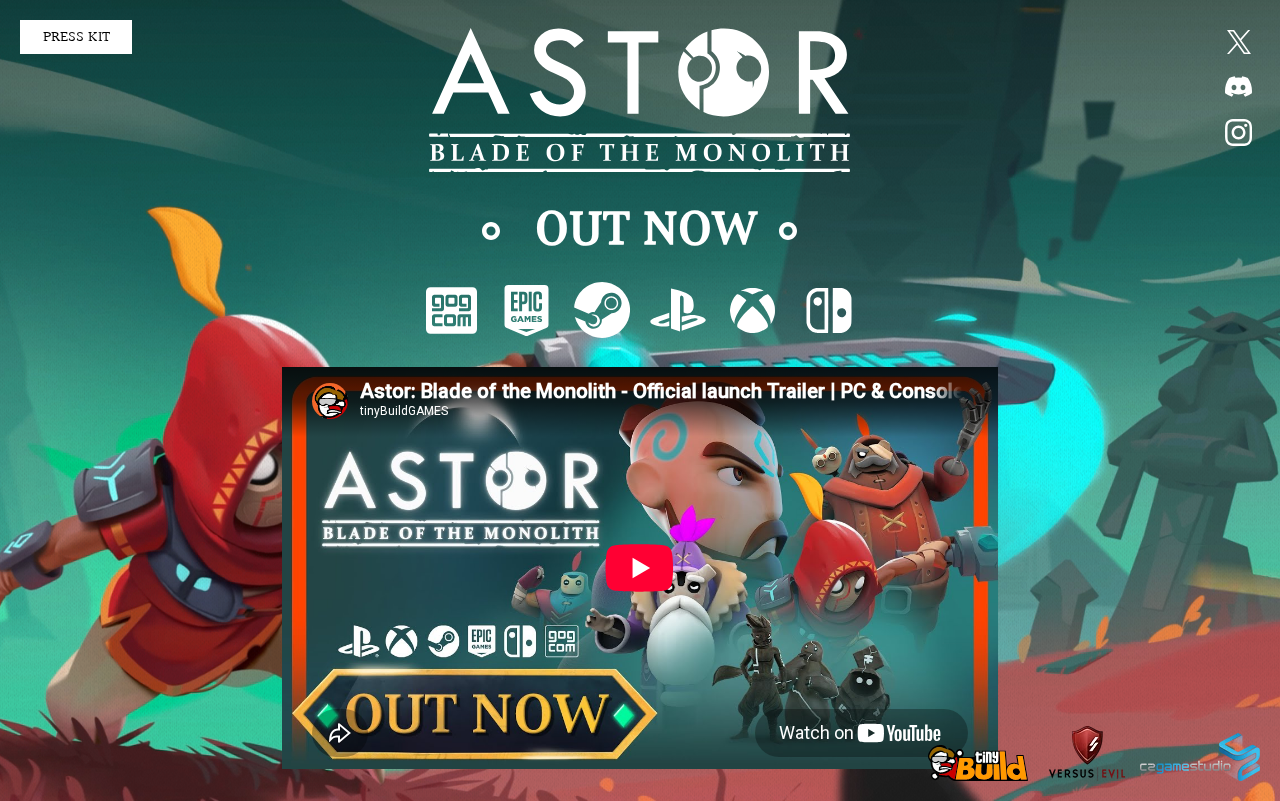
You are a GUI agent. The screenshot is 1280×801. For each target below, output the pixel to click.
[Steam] (601, 310)
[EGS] (526, 310)
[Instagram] (1238, 132)
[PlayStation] (677, 310)
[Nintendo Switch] (828, 310)
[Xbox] (752, 310)
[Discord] (1238, 86)
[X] (1238, 41)
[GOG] (451, 310)
